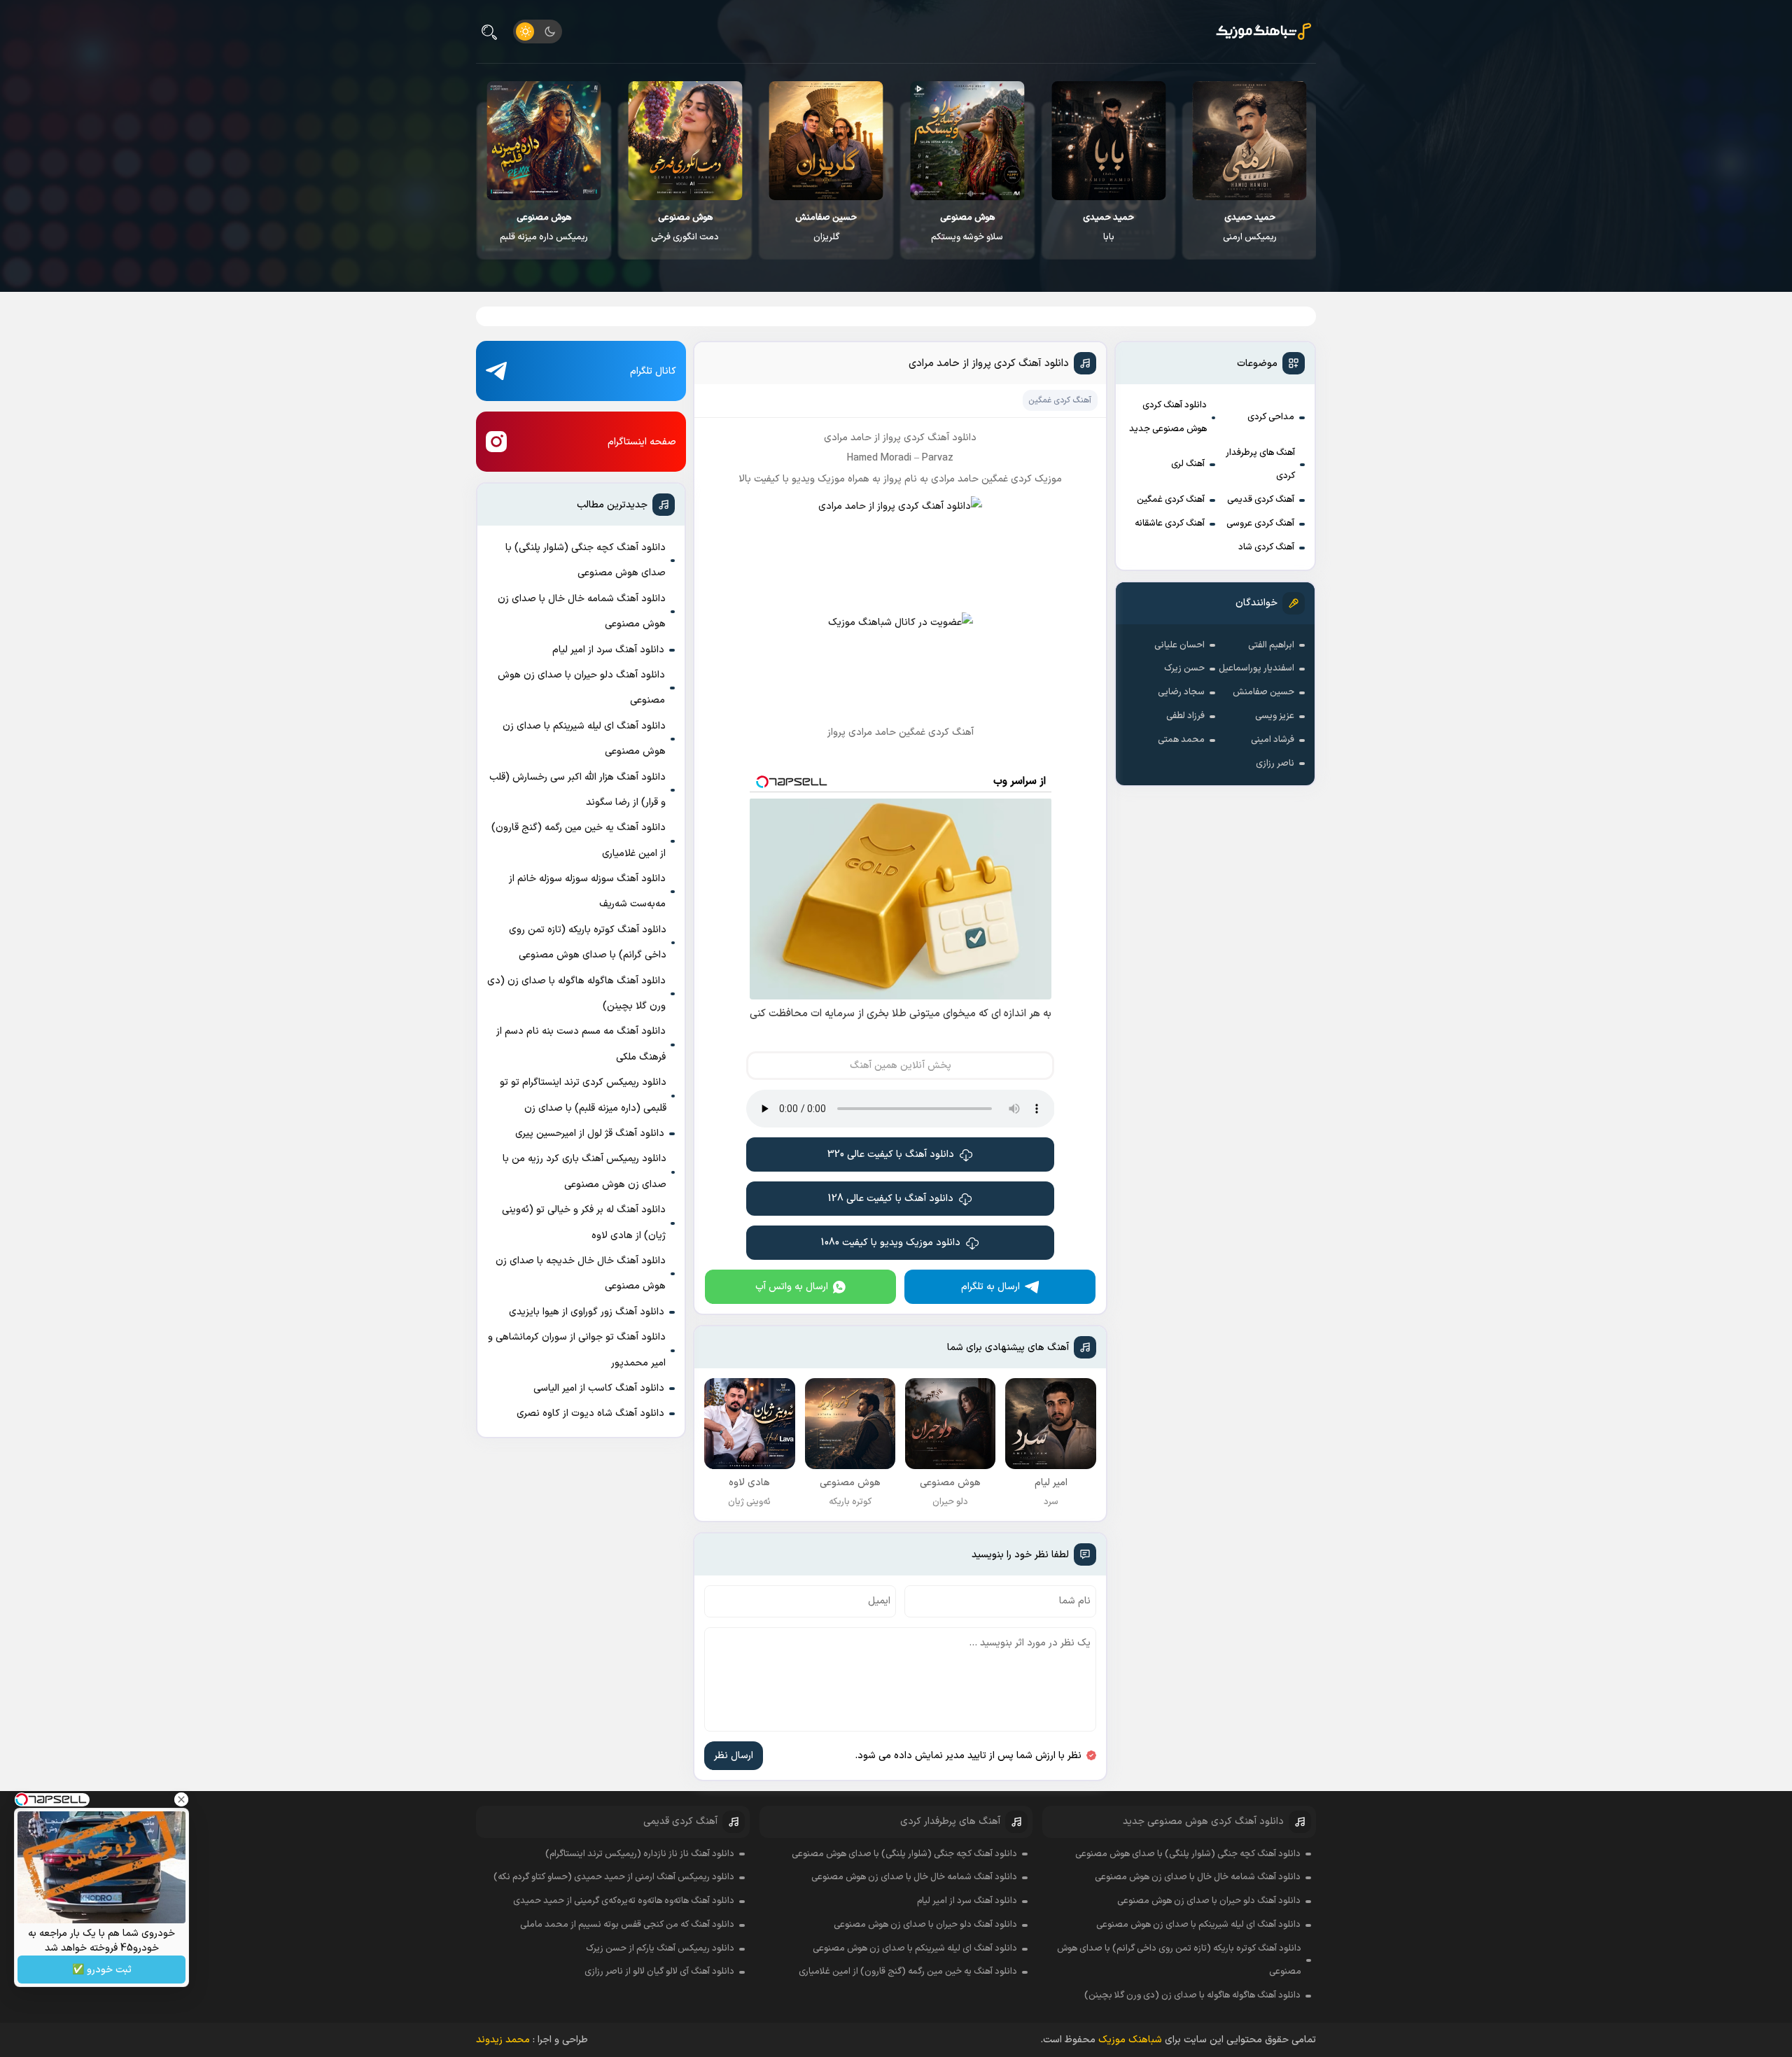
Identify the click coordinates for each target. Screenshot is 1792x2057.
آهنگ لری (1188, 464)
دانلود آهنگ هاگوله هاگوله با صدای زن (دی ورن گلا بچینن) (576, 994)
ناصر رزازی (1275, 764)
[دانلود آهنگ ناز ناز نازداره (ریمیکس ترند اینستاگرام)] (544, 141)
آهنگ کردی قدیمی (1261, 500)
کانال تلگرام (653, 371)
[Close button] (181, 1799)
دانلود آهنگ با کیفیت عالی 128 (891, 1199)
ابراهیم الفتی (1271, 645)
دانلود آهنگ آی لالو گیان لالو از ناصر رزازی (659, 1972)
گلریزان (967, 227)
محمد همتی (1181, 740)
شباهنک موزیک (1130, 2040)
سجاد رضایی (1181, 692)
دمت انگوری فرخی (826, 227)
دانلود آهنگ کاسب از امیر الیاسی (599, 1388)
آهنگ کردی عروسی (1260, 524)
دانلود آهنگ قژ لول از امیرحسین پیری (590, 1133)
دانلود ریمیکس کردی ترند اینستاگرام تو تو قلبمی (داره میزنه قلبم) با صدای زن (583, 1095)
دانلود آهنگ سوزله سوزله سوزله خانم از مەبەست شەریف (587, 891)
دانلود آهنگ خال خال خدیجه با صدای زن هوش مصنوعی (581, 1273)
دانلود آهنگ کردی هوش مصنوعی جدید (1168, 417)
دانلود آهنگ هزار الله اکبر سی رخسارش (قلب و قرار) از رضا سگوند (577, 790)
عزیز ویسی (1275, 716)
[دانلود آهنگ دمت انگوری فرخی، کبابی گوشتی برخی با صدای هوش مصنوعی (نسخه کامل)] (826, 141)
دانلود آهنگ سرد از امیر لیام (608, 650)
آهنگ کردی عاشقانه (1170, 524)
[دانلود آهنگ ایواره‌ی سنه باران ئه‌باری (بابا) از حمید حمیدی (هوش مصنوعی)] (1249, 141)
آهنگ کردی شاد (1266, 547)
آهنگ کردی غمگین (1171, 500)
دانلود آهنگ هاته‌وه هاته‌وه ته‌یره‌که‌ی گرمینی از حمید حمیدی (624, 1901)
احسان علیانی (1179, 645)
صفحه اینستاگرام (642, 442)
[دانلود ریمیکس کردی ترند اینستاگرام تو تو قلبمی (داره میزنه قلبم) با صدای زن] (685, 141)
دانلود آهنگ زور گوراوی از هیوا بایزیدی (587, 1312)
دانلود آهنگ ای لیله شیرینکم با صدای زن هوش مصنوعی (584, 739)
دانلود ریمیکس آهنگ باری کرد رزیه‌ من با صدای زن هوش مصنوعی (584, 1171)
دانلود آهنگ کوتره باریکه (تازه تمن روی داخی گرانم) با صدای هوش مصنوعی (588, 942)
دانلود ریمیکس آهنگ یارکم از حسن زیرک (660, 1949)
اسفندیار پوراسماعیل (1256, 668)
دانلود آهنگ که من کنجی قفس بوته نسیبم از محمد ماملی (627, 1925)
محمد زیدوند (503, 2040)
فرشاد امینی (1273, 740)
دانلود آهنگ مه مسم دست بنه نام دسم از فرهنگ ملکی (581, 1044)
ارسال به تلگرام (990, 1287)
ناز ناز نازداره (544, 227)
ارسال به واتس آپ (792, 1287)
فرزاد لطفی (1185, 716)
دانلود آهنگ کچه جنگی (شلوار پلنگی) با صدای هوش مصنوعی (586, 560)
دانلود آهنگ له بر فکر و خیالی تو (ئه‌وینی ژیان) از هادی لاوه (584, 1222)
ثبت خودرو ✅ (102, 1970)
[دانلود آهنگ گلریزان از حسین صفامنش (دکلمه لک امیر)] (967, 141)
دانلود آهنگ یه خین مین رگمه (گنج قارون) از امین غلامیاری (579, 840)
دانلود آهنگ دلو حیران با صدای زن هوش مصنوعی (581, 688)
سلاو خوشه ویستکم (1108, 227)
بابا (1249, 227)
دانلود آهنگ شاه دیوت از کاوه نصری (590, 1413)
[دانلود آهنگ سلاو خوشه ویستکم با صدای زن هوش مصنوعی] (1108, 141)
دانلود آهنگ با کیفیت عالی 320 (891, 1154)
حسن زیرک (1184, 668)
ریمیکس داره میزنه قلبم (685, 227)
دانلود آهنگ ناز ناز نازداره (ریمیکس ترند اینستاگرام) (640, 1854)
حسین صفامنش (1263, 692)
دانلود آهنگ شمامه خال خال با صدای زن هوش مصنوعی (582, 611)
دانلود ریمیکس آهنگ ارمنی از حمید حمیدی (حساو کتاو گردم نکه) (614, 1877)
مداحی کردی (1271, 417)
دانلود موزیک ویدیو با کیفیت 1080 (891, 1243)
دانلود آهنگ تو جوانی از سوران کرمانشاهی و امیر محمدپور (577, 1350)
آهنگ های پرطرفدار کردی (1260, 465)
